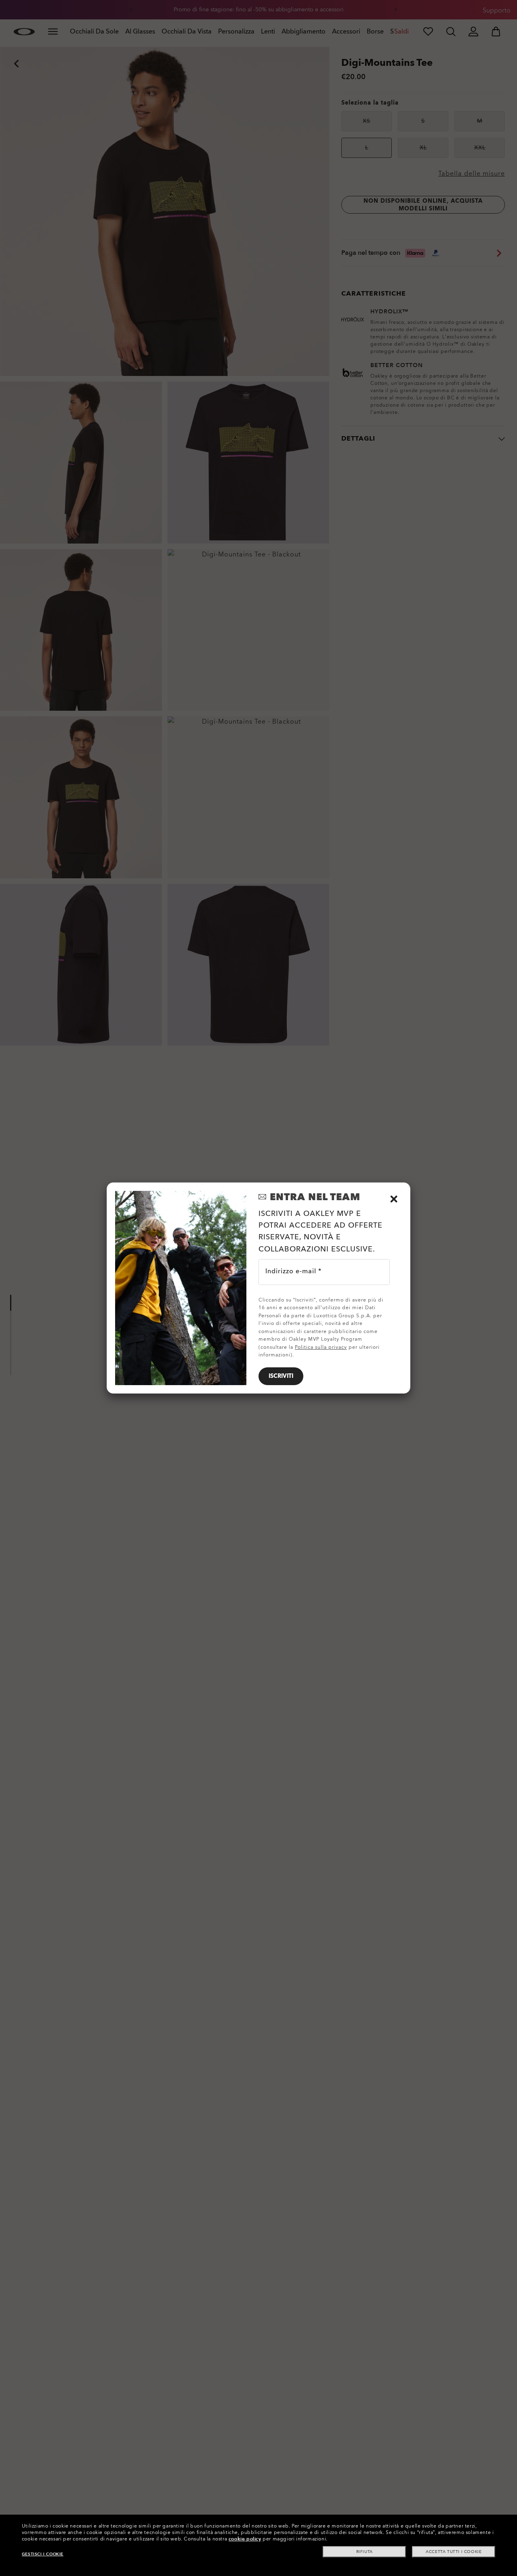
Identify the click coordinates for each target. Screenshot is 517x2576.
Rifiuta (365, 2552)
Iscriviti (281, 1376)
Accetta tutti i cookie (454, 2552)
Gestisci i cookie (43, 2554)
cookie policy (245, 2539)
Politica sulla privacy (321, 1347)
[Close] (394, 1199)
